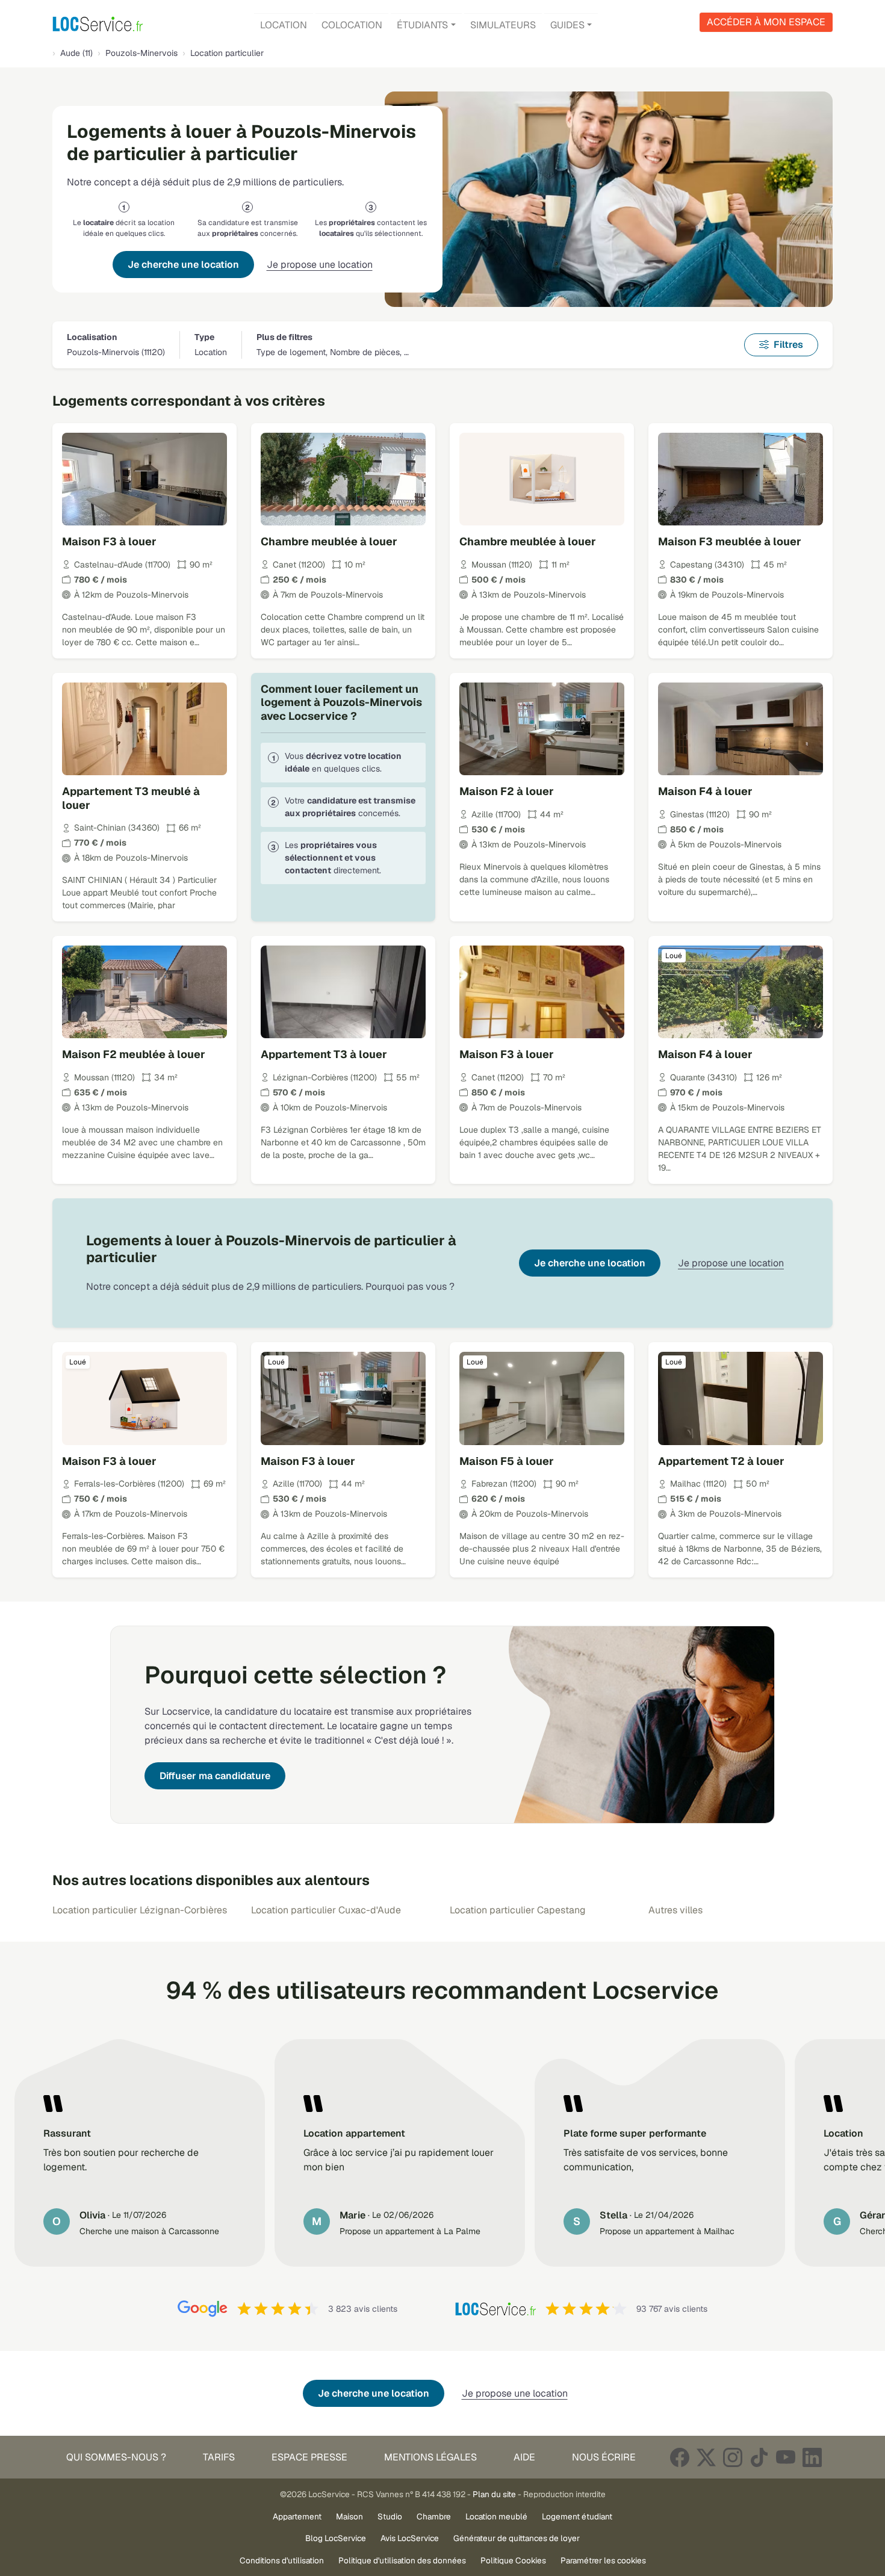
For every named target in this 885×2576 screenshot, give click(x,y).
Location (284, 25)
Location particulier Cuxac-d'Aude (326, 1910)
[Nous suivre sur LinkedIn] (812, 2457)
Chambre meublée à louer (329, 541)
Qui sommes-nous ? (116, 2457)
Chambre (434, 2516)
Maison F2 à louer (507, 791)
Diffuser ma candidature (215, 1776)
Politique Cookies (513, 2560)
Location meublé (496, 2516)
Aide (524, 2457)
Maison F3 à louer (109, 541)
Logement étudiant (577, 2516)
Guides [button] (567, 25)
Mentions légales (430, 2457)
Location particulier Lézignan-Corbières (140, 1910)
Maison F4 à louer (705, 791)
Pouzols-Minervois (141, 53)
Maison (349, 2516)
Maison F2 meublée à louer (134, 1054)
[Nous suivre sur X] (706, 2457)
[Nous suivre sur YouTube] (786, 2457)
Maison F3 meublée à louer (730, 541)
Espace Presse (309, 2457)
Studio (390, 2516)
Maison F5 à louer (507, 1461)
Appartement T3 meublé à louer (131, 798)
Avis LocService (410, 2538)
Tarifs (219, 2457)
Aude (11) (76, 53)
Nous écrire (604, 2457)
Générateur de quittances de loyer (517, 2538)
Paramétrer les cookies (603, 2560)
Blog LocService (336, 2538)
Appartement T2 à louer (721, 1461)
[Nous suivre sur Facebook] (680, 2457)
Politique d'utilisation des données (402, 2560)
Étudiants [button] (422, 25)
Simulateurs (503, 25)
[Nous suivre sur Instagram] (733, 2457)
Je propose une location (320, 265)
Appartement (297, 2516)
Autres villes (675, 1910)
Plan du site (494, 2494)
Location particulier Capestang (518, 1910)
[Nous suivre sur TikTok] (759, 2457)
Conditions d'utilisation (282, 2560)
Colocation (352, 25)
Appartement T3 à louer (324, 1054)
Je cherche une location (183, 265)
